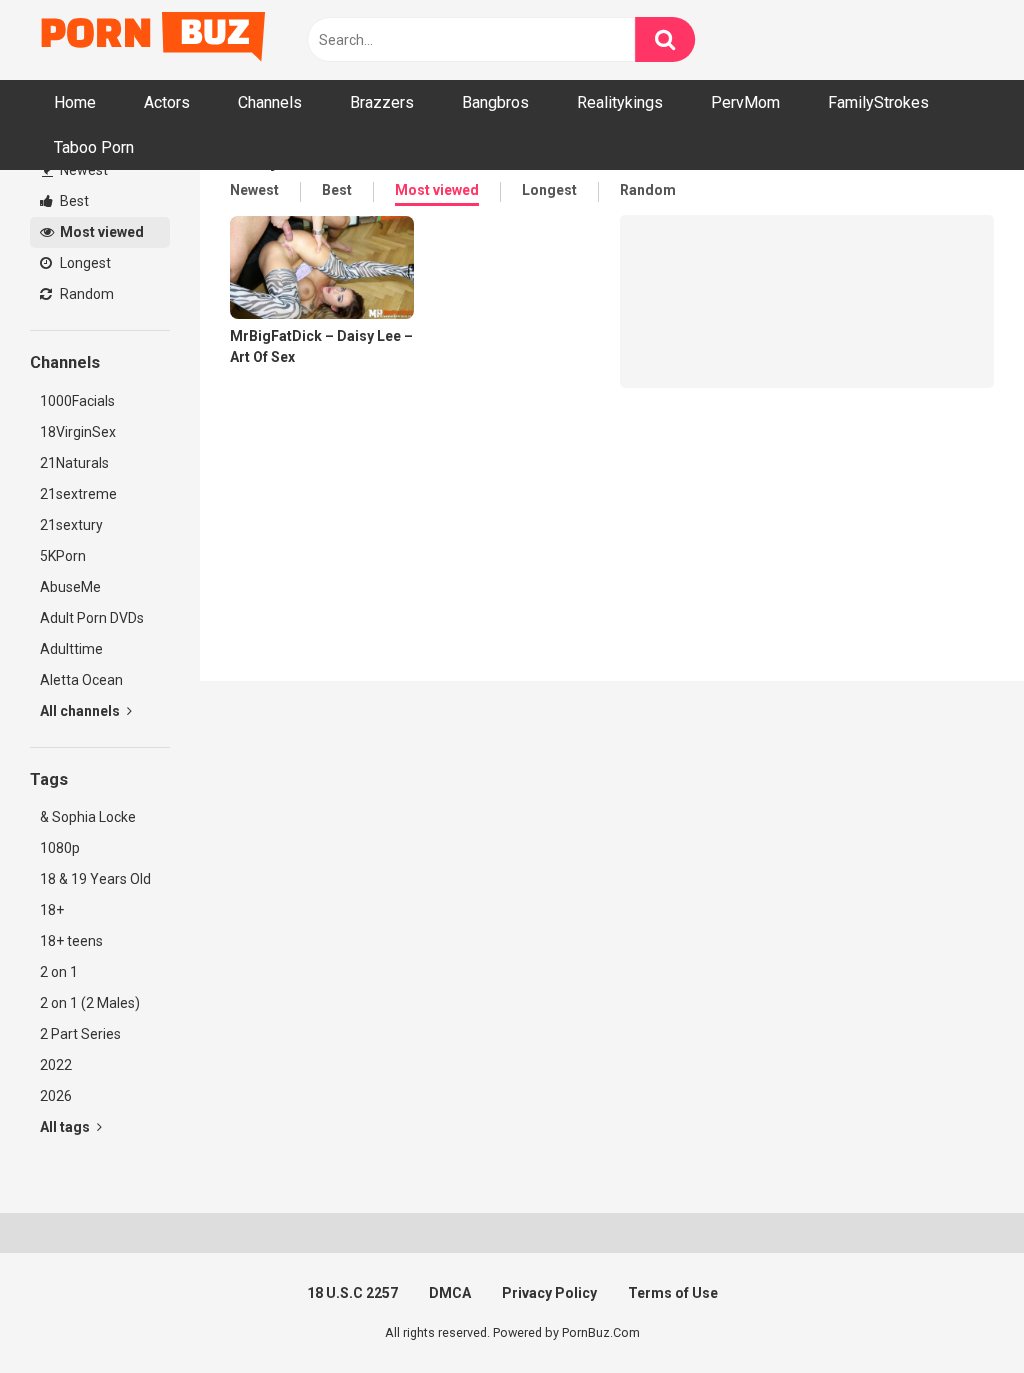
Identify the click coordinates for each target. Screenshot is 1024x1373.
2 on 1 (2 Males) (90, 1003)
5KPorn (63, 556)
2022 (56, 1065)
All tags (66, 1127)
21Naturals (74, 463)
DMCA (450, 1293)
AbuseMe (70, 587)
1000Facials (77, 401)
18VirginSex (78, 432)
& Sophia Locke (88, 817)
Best (73, 201)
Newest (82, 170)
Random (85, 294)
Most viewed (100, 232)
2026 (56, 1096)
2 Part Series (80, 1034)
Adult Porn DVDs (92, 618)
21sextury (71, 525)
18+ (52, 910)
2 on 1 (59, 972)
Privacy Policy (549, 1293)
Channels (270, 102)
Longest (84, 263)
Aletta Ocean (81, 680)
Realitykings (620, 102)
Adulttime (71, 649)
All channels (81, 711)
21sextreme (78, 494)
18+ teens (71, 941)
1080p (60, 848)
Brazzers (382, 102)
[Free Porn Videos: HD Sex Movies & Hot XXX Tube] (155, 40)
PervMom (745, 102)
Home (75, 102)
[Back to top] (957, 1312)
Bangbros (495, 102)
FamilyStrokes (878, 102)
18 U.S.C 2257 (352, 1293)
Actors (167, 102)
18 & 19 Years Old (95, 879)
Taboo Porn (94, 147)
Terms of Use (673, 1293)
